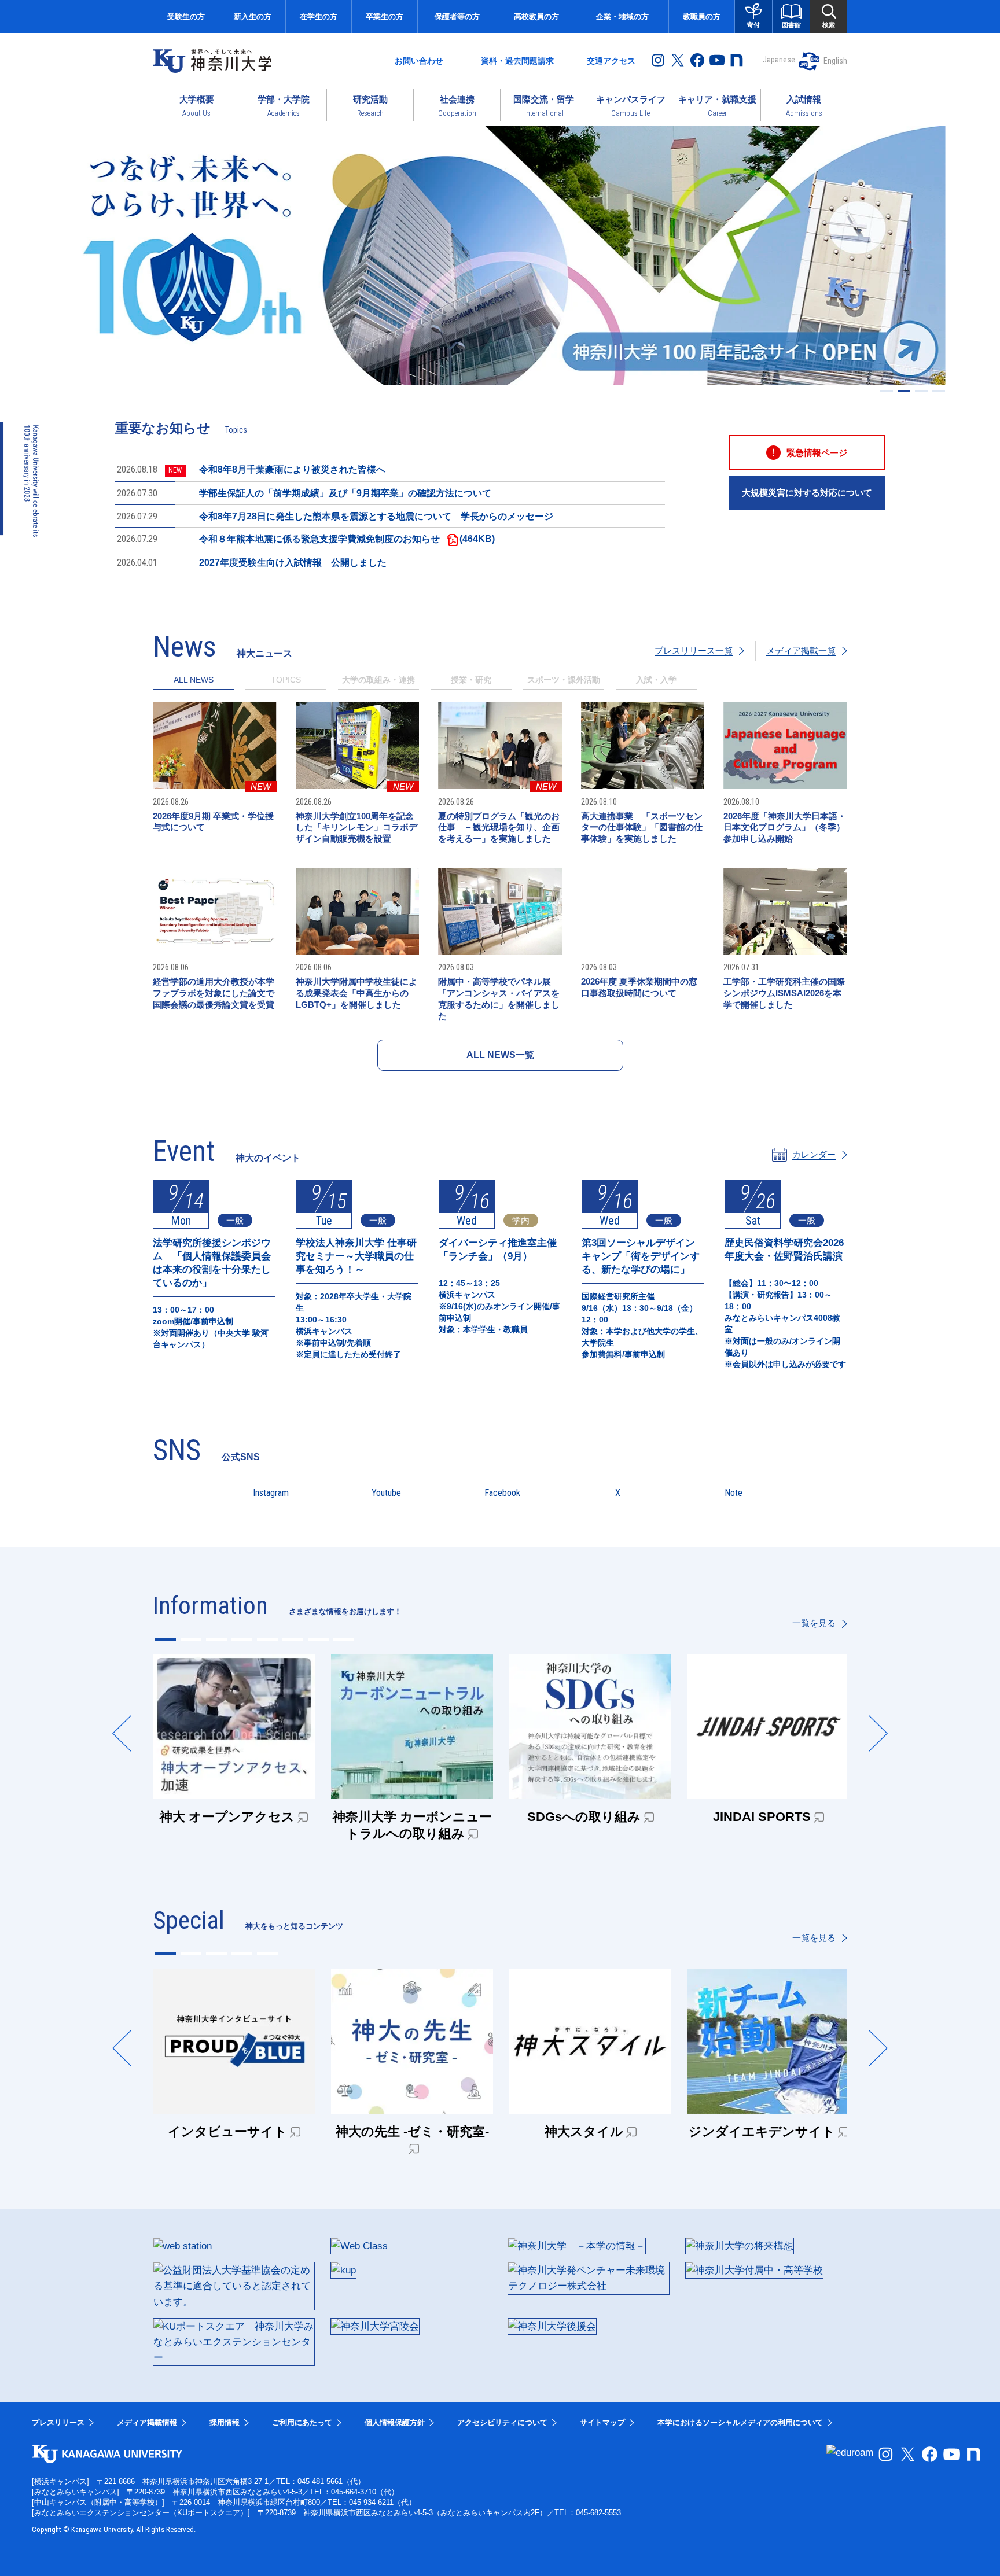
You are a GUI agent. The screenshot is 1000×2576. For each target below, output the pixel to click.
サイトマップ (602, 2422)
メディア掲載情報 (147, 2422)
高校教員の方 (536, 16)
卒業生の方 (385, 16)
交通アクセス (611, 61)
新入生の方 (253, 16)
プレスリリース (58, 2422)
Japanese (779, 60)
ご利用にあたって (302, 2422)
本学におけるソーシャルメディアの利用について (740, 2422)
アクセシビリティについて (502, 2422)
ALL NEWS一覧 (500, 1055)
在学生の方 (319, 16)
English (835, 61)
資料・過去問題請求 (517, 61)
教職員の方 (702, 16)
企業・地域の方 (622, 16)
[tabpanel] (500, 887)
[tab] (286, 683)
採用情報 (225, 2422)
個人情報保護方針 (395, 2422)
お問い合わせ (419, 61)
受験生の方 (186, 16)
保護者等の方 (457, 16)
